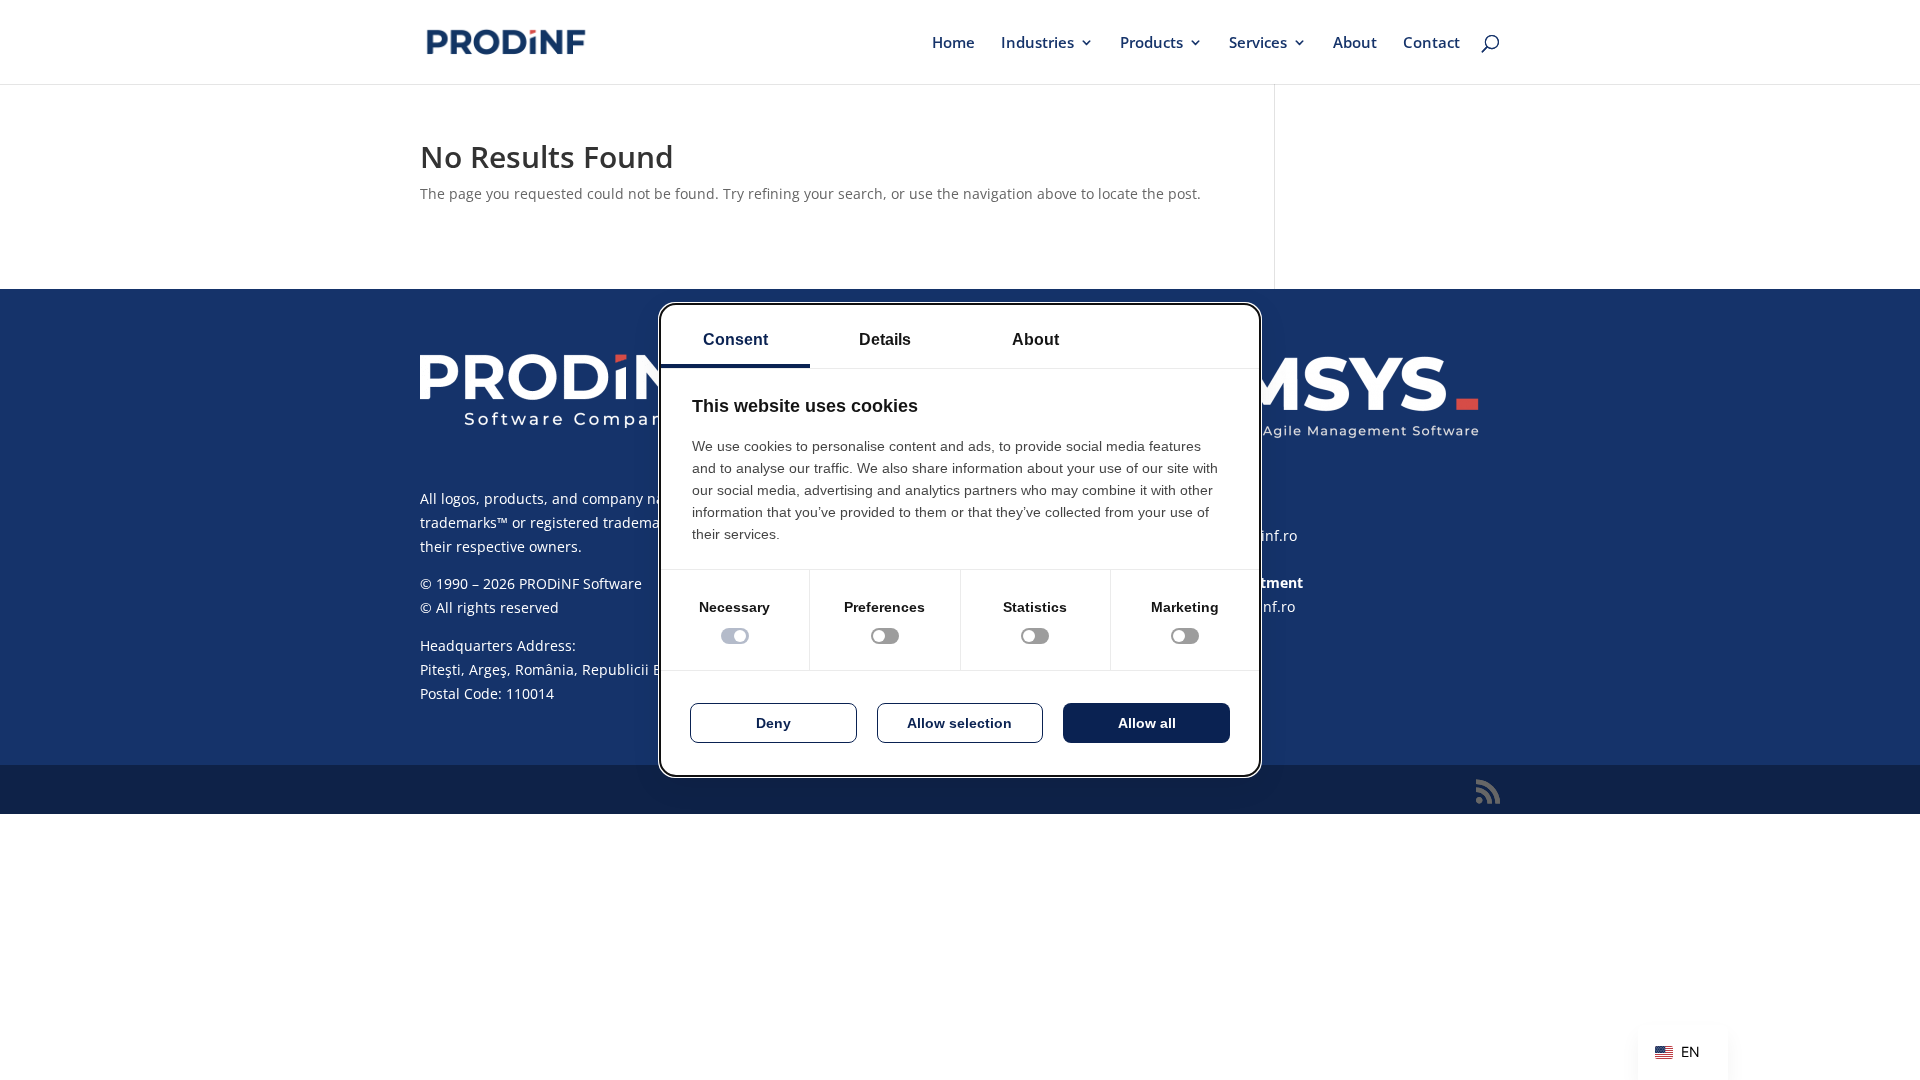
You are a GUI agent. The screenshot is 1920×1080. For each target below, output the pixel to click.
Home (953, 43)
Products (1151, 43)
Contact (1431, 43)
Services (1258, 43)
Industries (1037, 43)
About (1355, 43)
